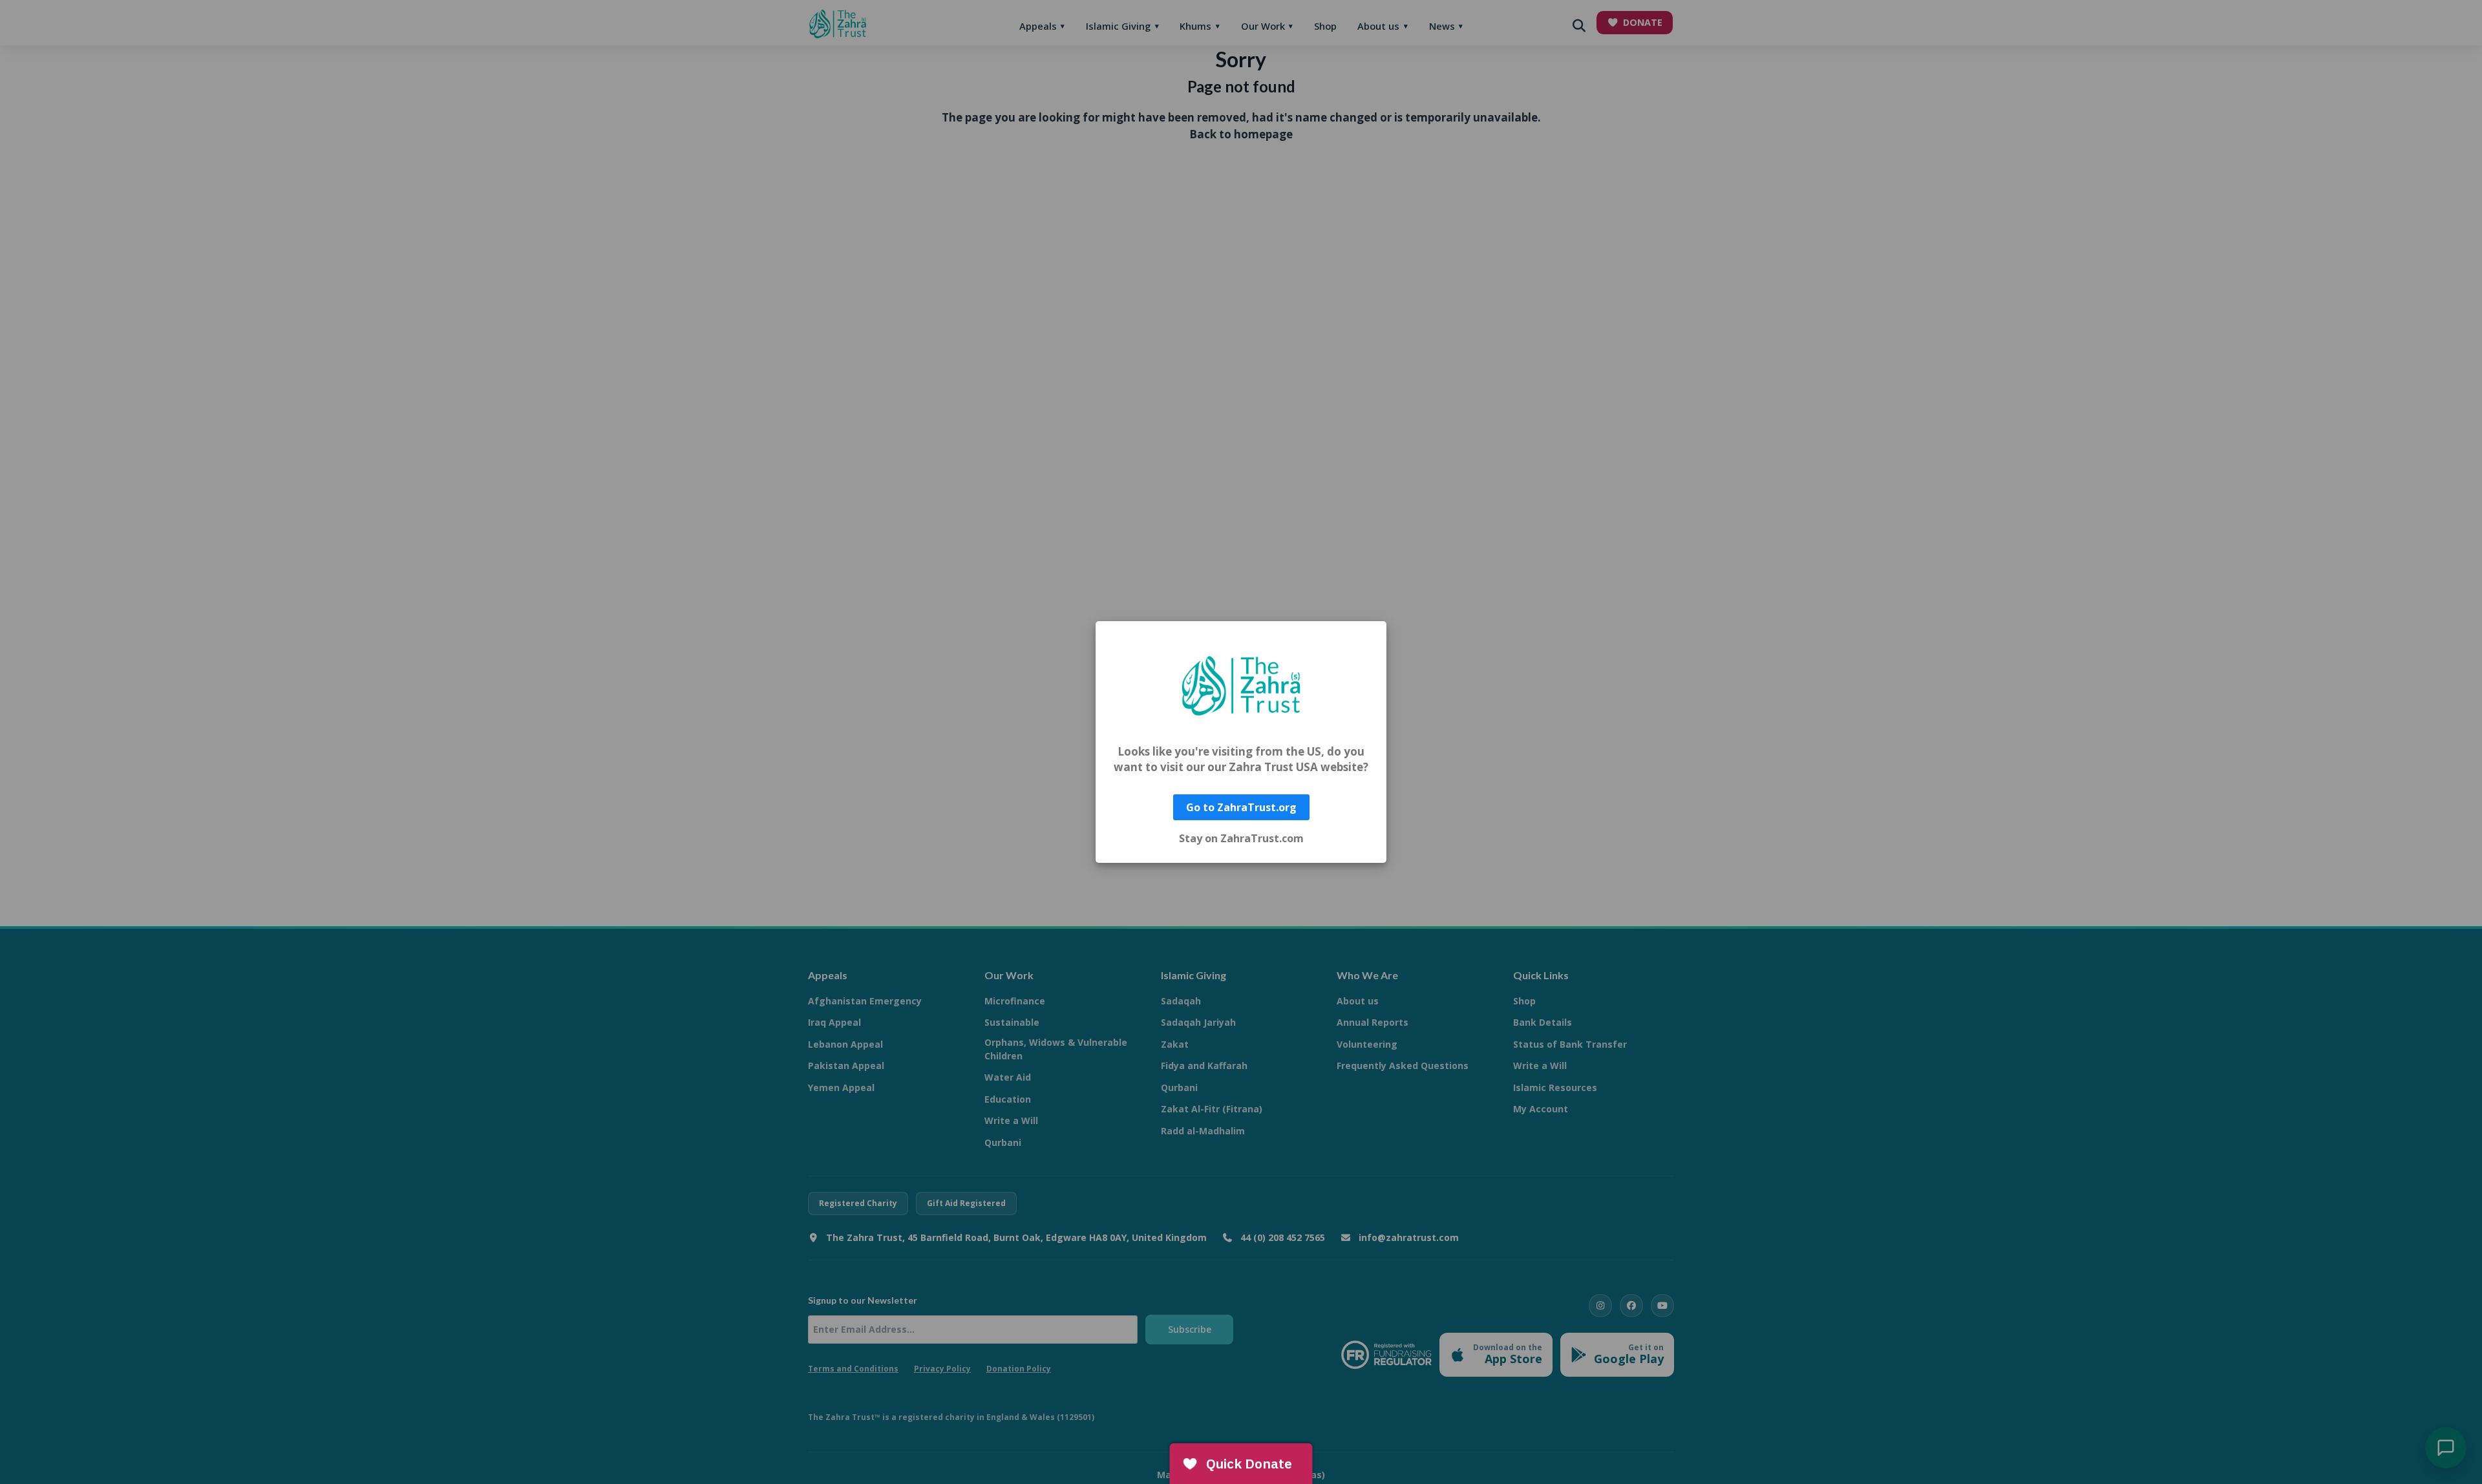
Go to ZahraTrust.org (1241, 807)
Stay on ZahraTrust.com (1241, 838)
